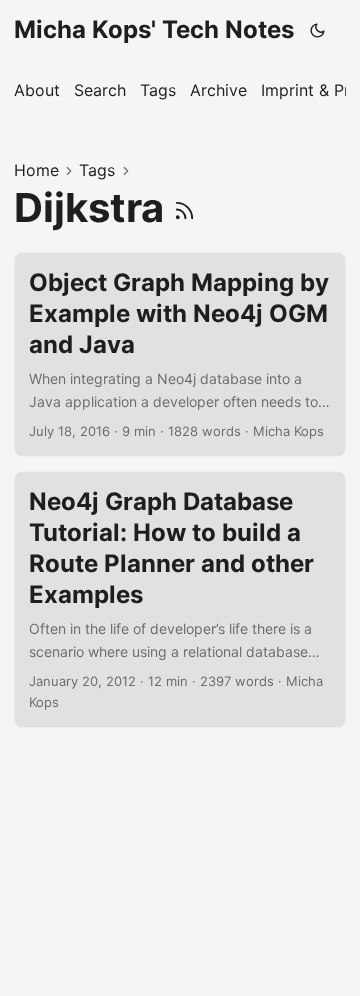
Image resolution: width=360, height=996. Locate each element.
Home (36, 170)
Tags (97, 170)
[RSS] (184, 207)
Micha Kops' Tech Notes (154, 29)
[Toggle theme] (318, 30)
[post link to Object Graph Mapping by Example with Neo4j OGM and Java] (180, 354)
